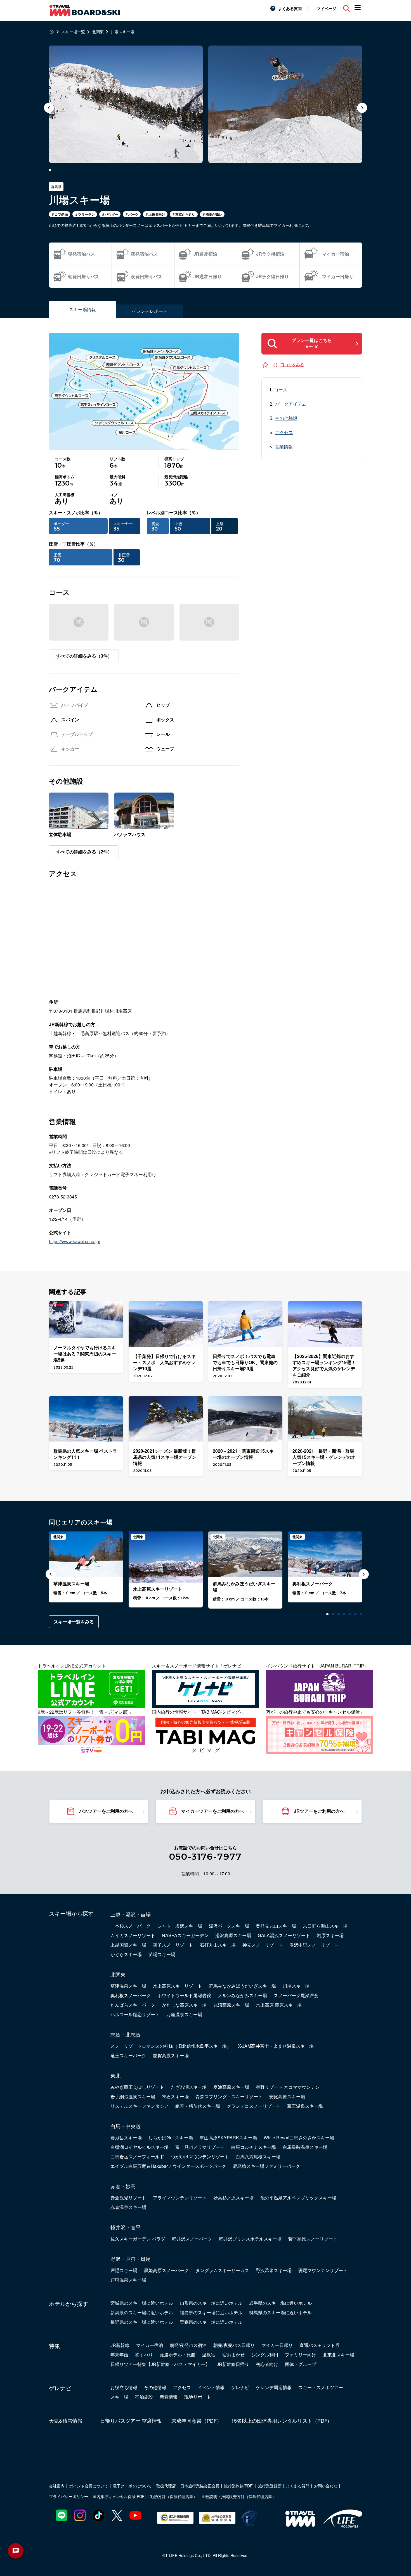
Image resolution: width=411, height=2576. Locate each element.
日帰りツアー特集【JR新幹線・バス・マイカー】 (160, 2364)
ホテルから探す (68, 2304)
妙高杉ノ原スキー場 (233, 2198)
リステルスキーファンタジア (140, 2106)
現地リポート (198, 2397)
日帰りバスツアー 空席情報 (131, 2420)
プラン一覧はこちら (312, 343)
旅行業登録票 (270, 2486)
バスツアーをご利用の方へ (106, 1811)
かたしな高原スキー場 (184, 2005)
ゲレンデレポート (150, 311)
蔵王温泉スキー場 (305, 2106)
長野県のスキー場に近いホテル (142, 2322)
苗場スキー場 (162, 1954)
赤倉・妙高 (123, 2186)
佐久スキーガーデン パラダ (138, 2239)
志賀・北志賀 (126, 2034)
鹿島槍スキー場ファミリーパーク (266, 2166)
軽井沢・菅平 (126, 2227)
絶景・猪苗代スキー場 (198, 2106)
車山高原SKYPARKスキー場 (228, 2138)
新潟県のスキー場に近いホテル (142, 2312)
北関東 (118, 1974)
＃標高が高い (212, 214)
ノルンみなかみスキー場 (242, 1995)
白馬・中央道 (126, 2126)
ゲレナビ (60, 2388)
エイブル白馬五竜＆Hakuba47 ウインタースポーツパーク (168, 2166)
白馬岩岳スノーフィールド (137, 2157)
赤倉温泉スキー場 (128, 2207)
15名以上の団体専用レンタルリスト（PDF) (280, 2420)
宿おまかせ (233, 2355)
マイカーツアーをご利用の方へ (212, 1811)
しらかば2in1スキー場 (171, 2138)
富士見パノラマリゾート (200, 2147)
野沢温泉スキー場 (274, 2270)
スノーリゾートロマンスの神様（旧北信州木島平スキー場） (171, 2046)
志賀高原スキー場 (171, 2055)
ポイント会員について (89, 2486)
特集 (55, 2346)
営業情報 (284, 447)
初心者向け (267, 2364)
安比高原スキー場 (287, 2096)
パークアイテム (291, 404)
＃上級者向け (155, 214)
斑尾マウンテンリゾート (323, 2270)
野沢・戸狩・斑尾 (131, 2259)
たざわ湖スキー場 (189, 2087)
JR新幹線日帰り (233, 2364)
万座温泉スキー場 (184, 2014)
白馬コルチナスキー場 (254, 2147)
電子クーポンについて (132, 2486)
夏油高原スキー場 (231, 2087)
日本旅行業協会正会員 (200, 2486)
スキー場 (119, 2397)
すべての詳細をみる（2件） (84, 852)
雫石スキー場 (175, 2096)
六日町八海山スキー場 (325, 1926)
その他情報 (155, 2387)
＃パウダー (110, 214)
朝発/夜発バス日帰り (234, 2345)
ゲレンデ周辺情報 (274, 2387)
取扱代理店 (166, 2486)
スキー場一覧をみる (74, 1622)
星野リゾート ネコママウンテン (288, 2087)
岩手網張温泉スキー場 (133, 2096)
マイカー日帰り (277, 2345)
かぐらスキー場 (126, 1954)
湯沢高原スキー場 (233, 1935)
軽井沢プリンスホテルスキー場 (250, 2239)
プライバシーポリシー (68, 2496)
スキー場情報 (82, 309)
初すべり (144, 2355)
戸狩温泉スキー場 (128, 2280)
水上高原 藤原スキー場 (279, 2005)
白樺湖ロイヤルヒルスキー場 (140, 2147)
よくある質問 (290, 8)
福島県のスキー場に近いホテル (211, 2312)
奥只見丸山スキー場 (276, 1926)
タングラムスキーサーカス (222, 2270)
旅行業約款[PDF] (239, 2486)
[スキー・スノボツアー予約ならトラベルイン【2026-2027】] (52, 32)
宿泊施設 (144, 2397)
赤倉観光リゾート (128, 2198)
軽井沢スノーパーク (192, 2239)
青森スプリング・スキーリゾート (229, 2096)
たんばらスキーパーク (133, 2005)
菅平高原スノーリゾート (313, 2239)
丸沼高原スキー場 (231, 2005)
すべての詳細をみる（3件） (84, 656)
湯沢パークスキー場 (229, 1926)
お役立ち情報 (124, 2387)
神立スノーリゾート (263, 1945)
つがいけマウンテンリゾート (200, 2157)
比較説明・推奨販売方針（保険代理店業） (239, 2496)
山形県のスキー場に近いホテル (211, 2303)
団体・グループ (301, 2364)
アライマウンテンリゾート (180, 2198)
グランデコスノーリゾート (254, 2106)
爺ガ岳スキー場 (126, 2138)
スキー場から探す (71, 1913)
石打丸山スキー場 (218, 1945)
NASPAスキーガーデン (185, 1935)
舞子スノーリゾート (173, 1945)
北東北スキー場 (339, 2355)
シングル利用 (265, 2355)
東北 (115, 2075)
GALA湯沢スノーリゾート (284, 1935)
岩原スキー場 (330, 1935)
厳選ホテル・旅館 (178, 2355)
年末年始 (119, 2355)
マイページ (327, 8)
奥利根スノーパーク (131, 1995)
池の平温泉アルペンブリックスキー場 (298, 2198)
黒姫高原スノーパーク (166, 2270)
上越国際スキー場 (128, 1945)
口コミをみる (292, 365)
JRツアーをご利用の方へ (319, 1811)
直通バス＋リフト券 (320, 2345)
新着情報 (169, 2397)
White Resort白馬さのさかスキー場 (299, 2138)
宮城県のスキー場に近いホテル (142, 2303)
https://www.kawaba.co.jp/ (75, 1241)
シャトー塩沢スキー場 (180, 1926)
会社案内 (57, 2486)
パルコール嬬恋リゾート (135, 2014)
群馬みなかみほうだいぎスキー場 (242, 1986)
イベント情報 (211, 2387)
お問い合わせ (326, 2486)
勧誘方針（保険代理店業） (174, 2496)
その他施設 (286, 418)
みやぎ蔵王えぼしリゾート (137, 2087)
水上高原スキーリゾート (178, 1986)
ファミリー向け (301, 2355)
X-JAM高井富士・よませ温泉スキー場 (276, 2046)
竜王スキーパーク (128, 2055)
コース (281, 390)
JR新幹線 (120, 2345)
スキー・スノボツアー (321, 2387)
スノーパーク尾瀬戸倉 (296, 1995)
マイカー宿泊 (150, 2345)
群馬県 (56, 186)
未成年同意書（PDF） (197, 2420)
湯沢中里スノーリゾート (314, 1945)
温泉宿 (209, 2355)
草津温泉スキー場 (128, 1986)
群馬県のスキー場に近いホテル (280, 2312)
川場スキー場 (296, 1986)
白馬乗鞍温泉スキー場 (305, 2147)
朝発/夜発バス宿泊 (188, 2345)
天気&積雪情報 (66, 2420)
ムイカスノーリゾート (133, 1935)
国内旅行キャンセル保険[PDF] (119, 2496)
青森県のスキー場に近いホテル (211, 2322)
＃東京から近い (184, 214)
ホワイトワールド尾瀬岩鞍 (184, 1995)
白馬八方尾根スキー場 (258, 2157)
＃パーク (132, 214)
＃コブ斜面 (60, 214)
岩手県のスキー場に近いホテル (280, 2303)
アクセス (284, 432)
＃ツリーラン (85, 214)
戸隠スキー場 (124, 2270)
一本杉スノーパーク (131, 1926)
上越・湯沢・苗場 (131, 1914)
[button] (362, 108)
